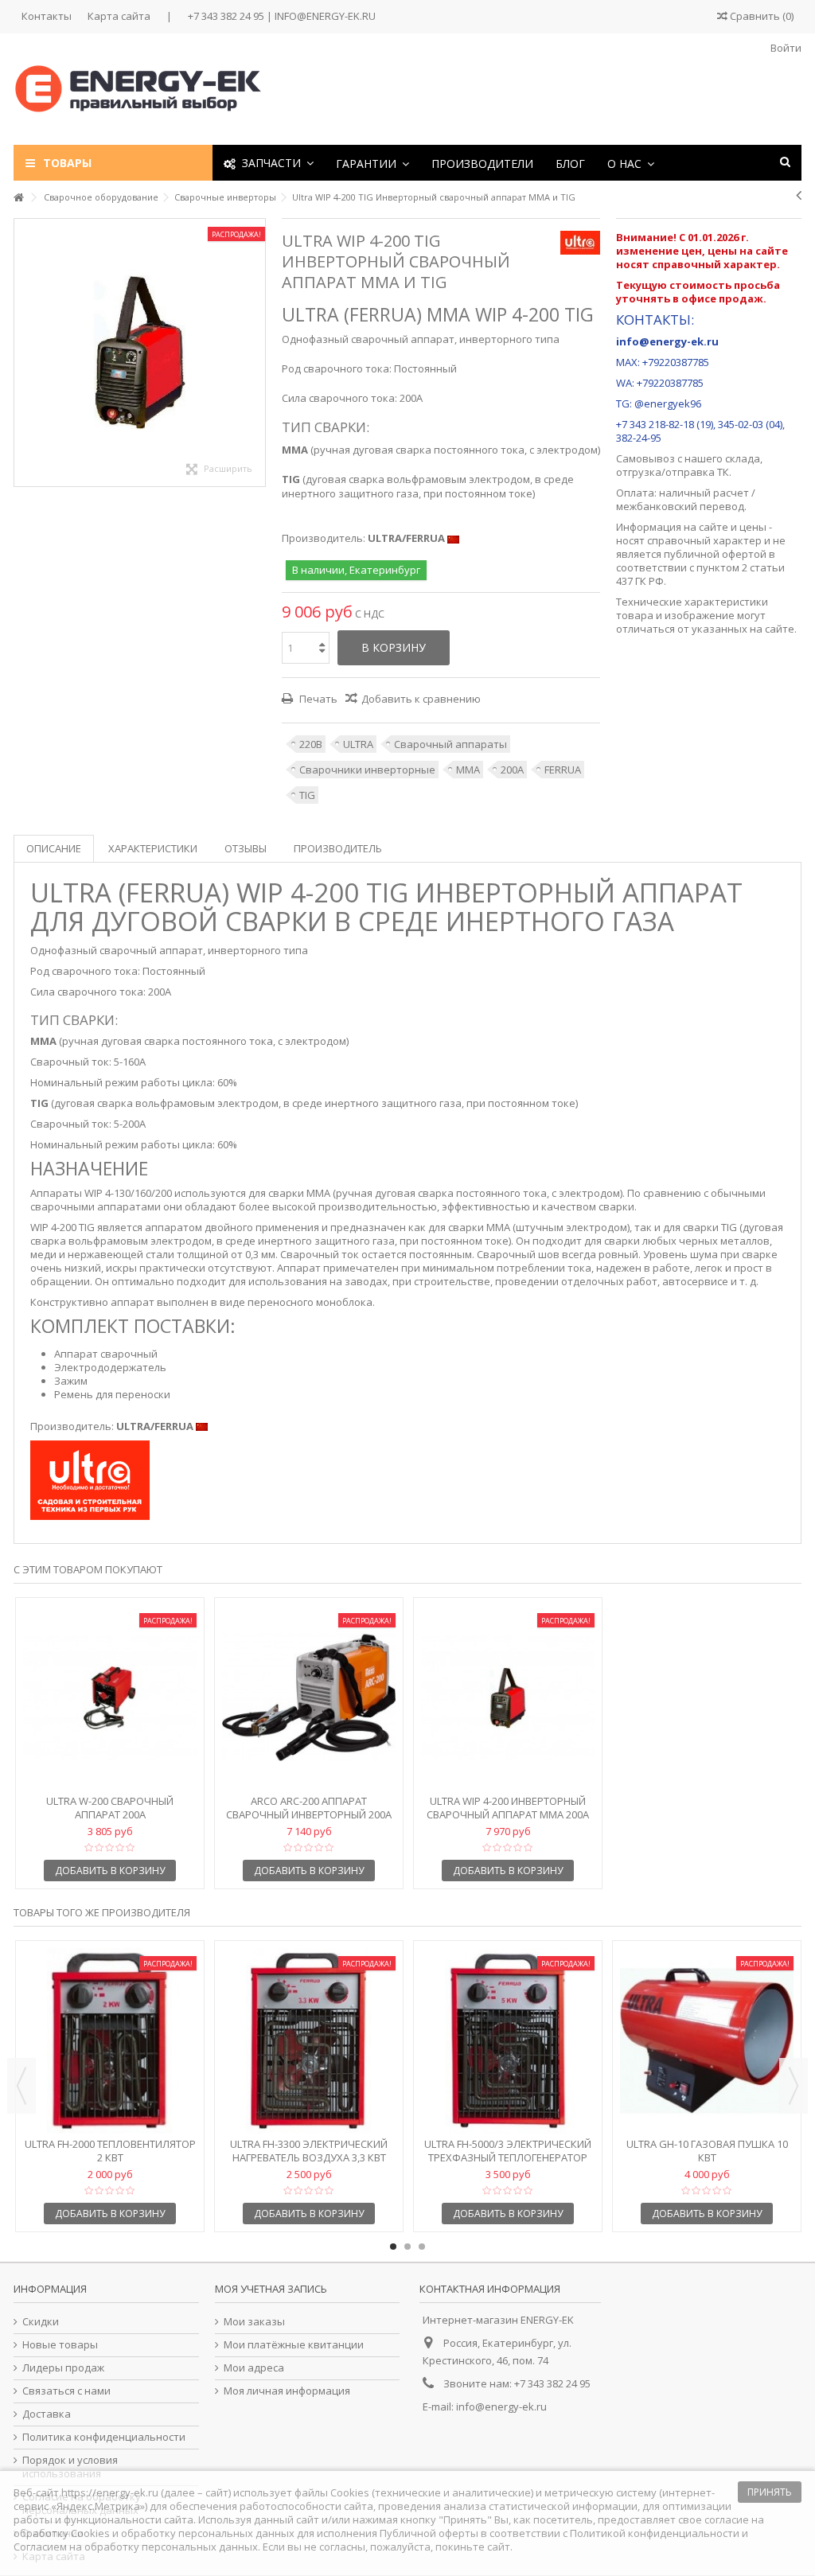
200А (512, 770)
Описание (54, 848)
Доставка (47, 2414)
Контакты (47, 16)
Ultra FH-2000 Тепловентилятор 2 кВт (110, 2151)
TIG (307, 795)
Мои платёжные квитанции (294, 2345)
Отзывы (246, 848)
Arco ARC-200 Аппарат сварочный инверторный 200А (309, 1808)
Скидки (41, 2322)
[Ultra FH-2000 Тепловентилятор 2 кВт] (110, 2041)
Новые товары (60, 2345)
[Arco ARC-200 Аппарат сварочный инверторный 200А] (309, 1698)
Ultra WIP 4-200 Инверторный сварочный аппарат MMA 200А (508, 1808)
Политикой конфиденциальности (655, 2533)
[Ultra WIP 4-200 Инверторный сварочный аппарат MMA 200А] (508, 1698)
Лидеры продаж (63, 2368)
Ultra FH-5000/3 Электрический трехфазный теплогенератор (508, 2151)
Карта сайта (119, 16)
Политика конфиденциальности (104, 2437)
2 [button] (407, 2247)
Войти (785, 48)
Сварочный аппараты (450, 744)
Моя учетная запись (271, 2289)
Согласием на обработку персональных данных (136, 2547)
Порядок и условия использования (70, 2467)
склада (743, 458)
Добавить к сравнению (421, 699)
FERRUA (563, 770)
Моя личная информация (287, 2391)
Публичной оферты (429, 2533)
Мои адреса (254, 2368)
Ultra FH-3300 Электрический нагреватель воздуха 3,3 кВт (309, 2151)
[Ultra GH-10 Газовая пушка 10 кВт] (707, 2041)
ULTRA (358, 744)
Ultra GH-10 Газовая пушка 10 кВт (707, 2151)
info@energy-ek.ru (501, 2406)
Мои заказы (254, 2322)
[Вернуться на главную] (18, 198)
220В (311, 744)
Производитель (338, 848)
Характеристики (153, 848)
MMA (468, 770)
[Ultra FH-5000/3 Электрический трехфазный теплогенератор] (508, 2041)
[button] (372, 163)
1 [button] (393, 2247)
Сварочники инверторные (367, 770)
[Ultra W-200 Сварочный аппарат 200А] (110, 1698)
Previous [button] (21, 2086)
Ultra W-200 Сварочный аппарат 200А (110, 1808)
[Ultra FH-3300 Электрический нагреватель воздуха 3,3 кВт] (309, 2041)
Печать (317, 699)
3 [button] (422, 2247)
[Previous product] (799, 195)
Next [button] (794, 2086)
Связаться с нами (66, 2391)
